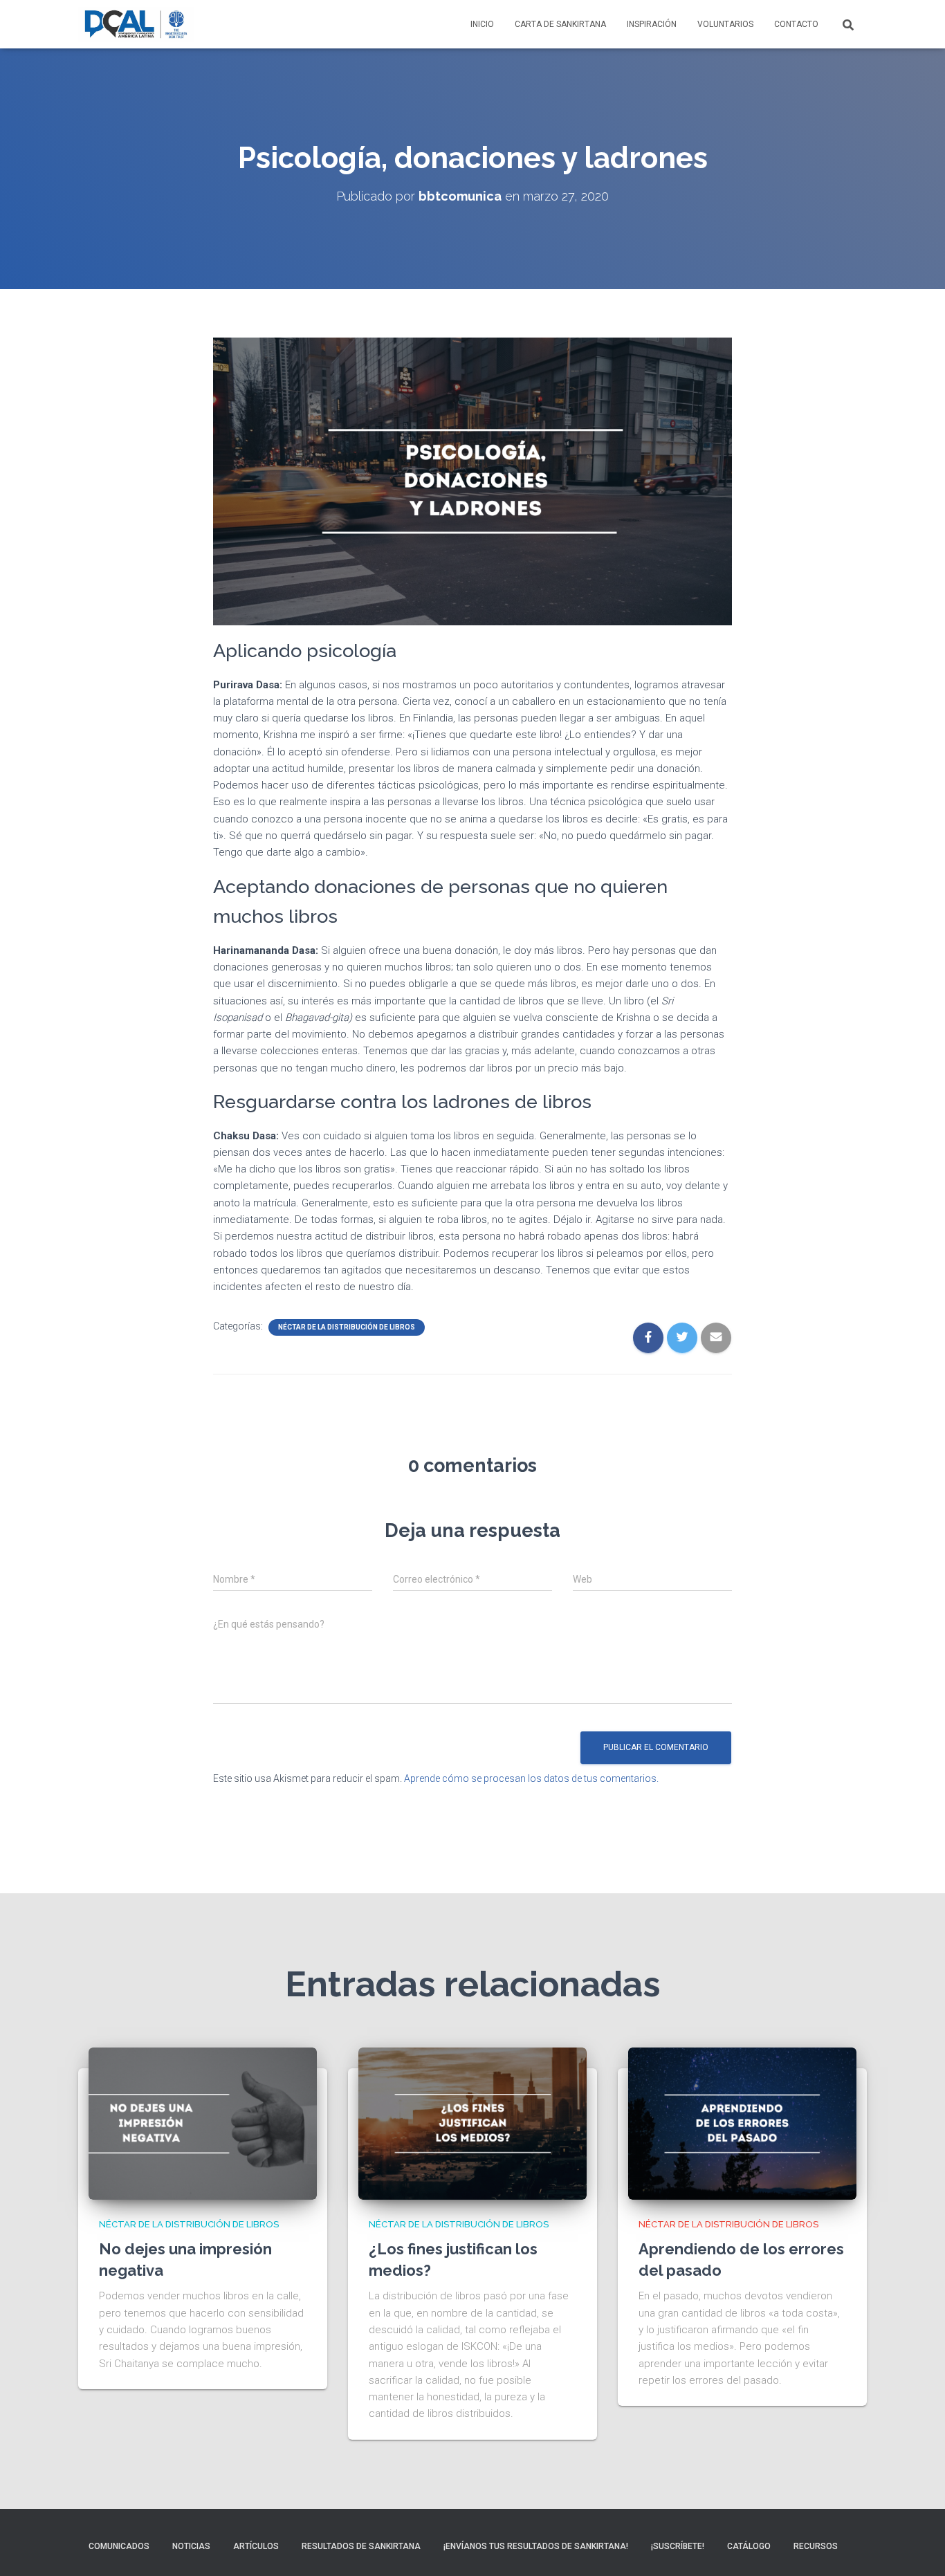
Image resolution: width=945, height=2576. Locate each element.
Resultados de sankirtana (361, 2546)
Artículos (256, 2546)
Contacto (796, 24)
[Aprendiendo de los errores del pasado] (742, 2123)
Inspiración (652, 24)
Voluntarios (725, 24)
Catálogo (749, 2546)
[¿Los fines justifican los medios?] (472, 2123)
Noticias (191, 2546)
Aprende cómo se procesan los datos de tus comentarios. (531, 1778)
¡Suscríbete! (678, 2546)
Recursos (816, 2546)
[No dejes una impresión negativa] (203, 2123)
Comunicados (119, 2546)
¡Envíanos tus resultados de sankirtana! (536, 2546)
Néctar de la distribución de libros (347, 1327)
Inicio (482, 24)
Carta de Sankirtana (560, 24)
